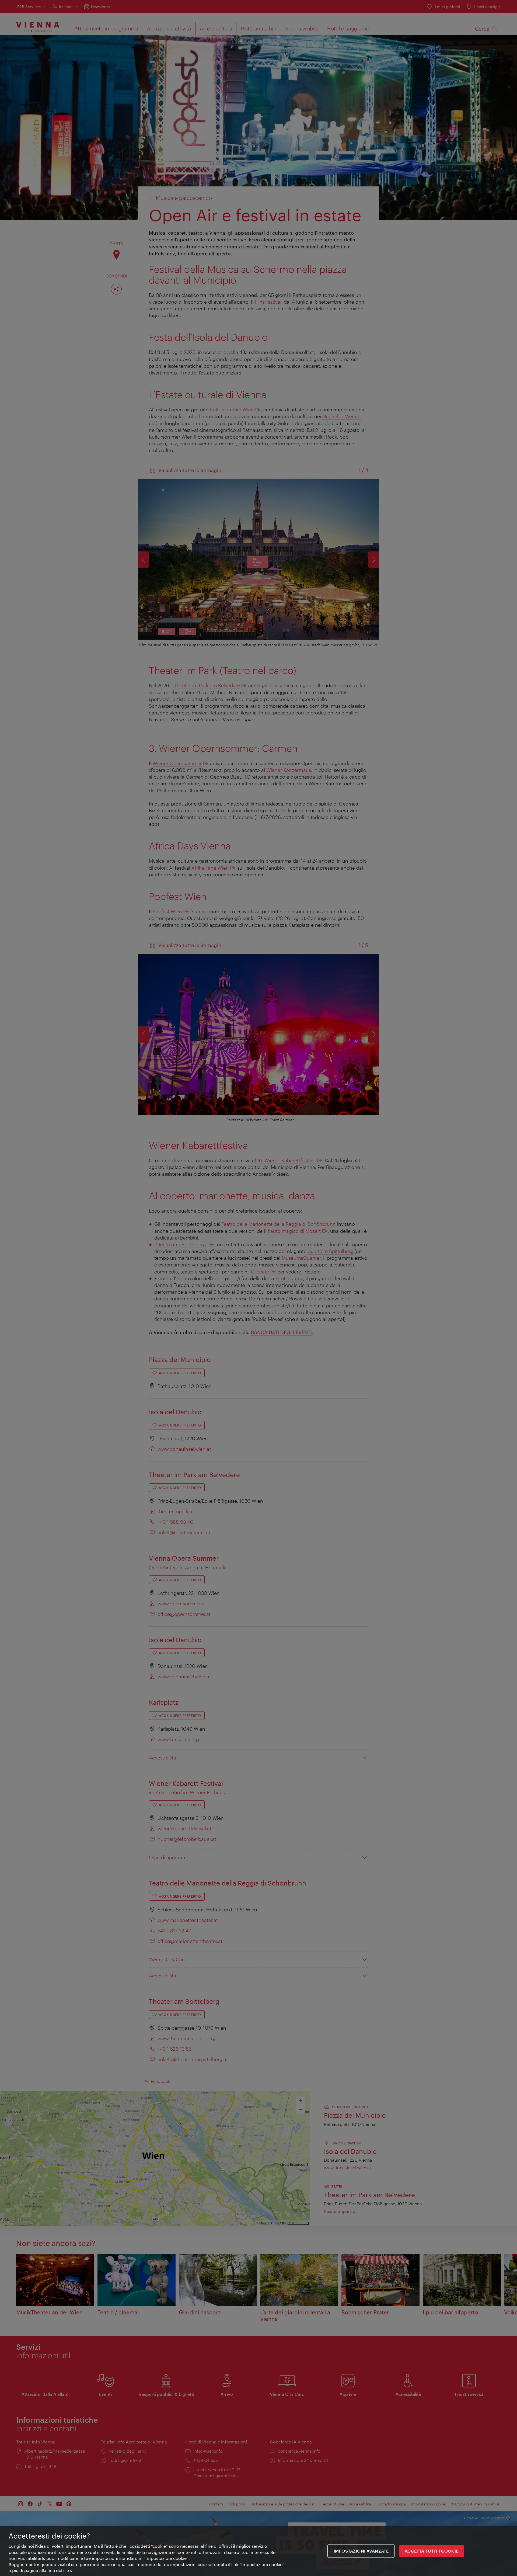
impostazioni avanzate (361, 2551)
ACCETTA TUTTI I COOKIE (432, 2551)
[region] (258, 2551)
